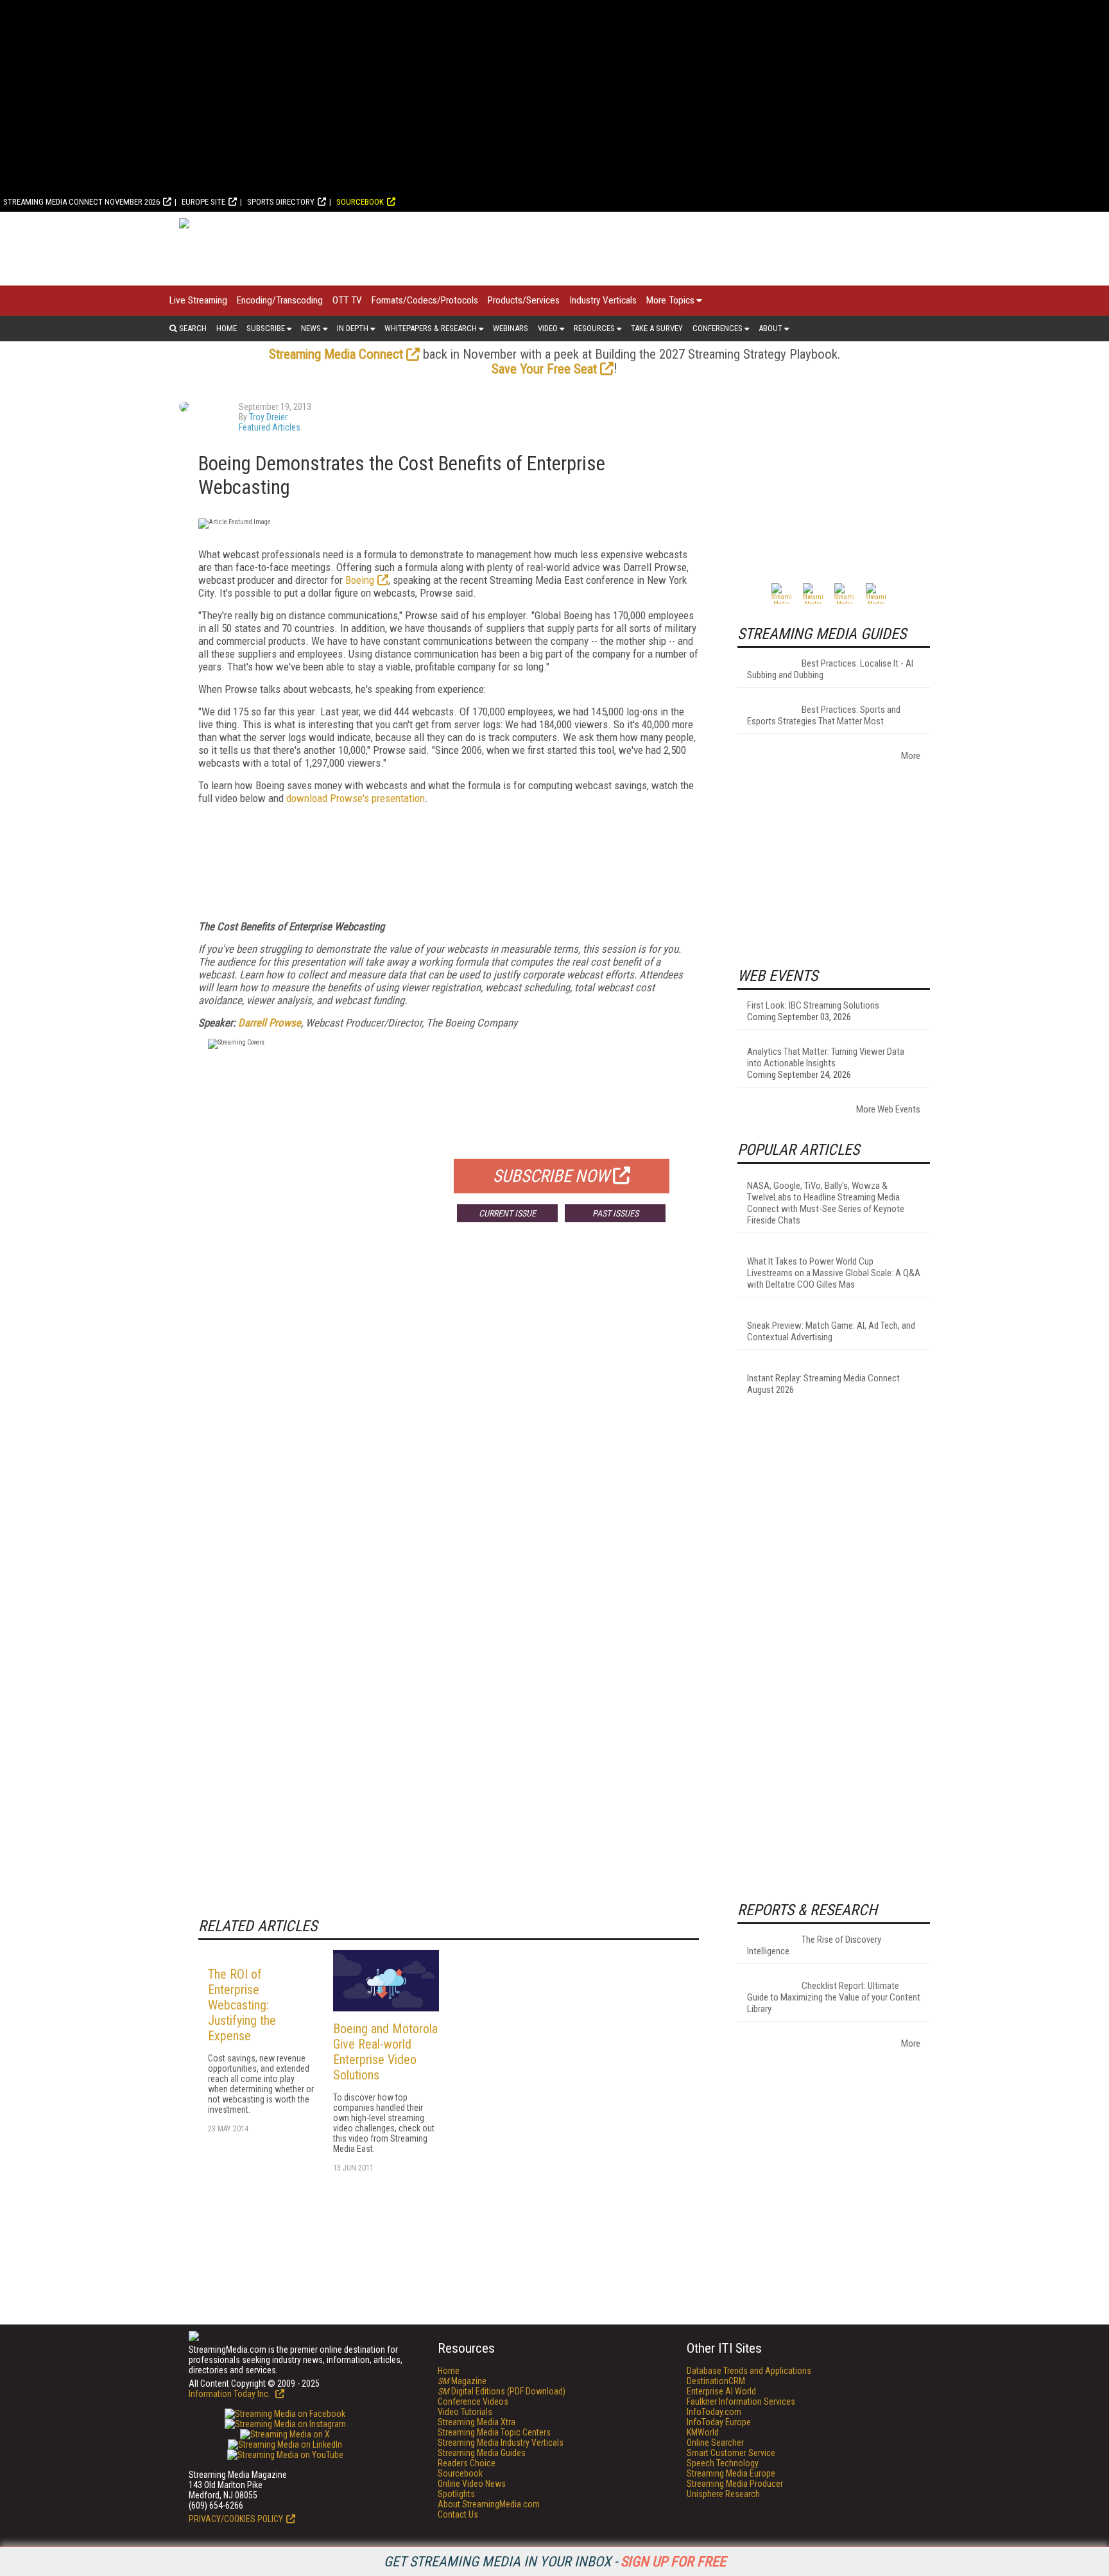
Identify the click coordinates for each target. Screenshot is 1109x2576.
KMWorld (703, 2432)
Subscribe (266, 328)
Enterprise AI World (721, 2391)
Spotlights (456, 2494)
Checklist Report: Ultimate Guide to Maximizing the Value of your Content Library (834, 1997)
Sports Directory (281, 202)
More (911, 756)
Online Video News (472, 2484)
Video (548, 328)
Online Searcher (715, 2443)
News (311, 328)
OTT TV (347, 300)
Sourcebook (360, 202)
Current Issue (507, 1213)
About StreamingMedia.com (489, 2504)
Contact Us (458, 2514)
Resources (594, 328)
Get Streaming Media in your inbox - (555, 2562)
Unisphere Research (723, 2494)
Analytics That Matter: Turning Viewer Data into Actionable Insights (826, 1057)
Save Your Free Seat (544, 369)
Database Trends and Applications (749, 2371)
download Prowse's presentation (356, 798)
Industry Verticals (603, 300)
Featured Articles (270, 427)
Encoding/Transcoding (280, 300)
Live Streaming (198, 300)
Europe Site (203, 202)
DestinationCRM (716, 2381)
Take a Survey (657, 328)
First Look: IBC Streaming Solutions (813, 1005)
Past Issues (615, 1213)
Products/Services (524, 300)
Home (227, 328)
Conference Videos (473, 2401)
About (770, 328)
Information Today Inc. (230, 2394)
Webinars (511, 328)
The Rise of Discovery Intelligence (814, 1945)
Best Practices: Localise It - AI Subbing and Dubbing (830, 669)
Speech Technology (723, 2463)
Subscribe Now (551, 1176)
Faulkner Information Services (741, 2401)
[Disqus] (449, 1422)
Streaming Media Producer (735, 2484)
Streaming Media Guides (482, 2453)
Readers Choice (467, 2463)
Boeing (360, 580)
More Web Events (888, 1109)
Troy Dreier (268, 417)
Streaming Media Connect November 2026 (82, 202)
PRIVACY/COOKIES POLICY (236, 2519)
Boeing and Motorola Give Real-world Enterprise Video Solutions (385, 2052)
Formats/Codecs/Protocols (425, 300)
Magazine (462, 2381)
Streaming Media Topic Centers (494, 2432)
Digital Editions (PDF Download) (502, 2391)
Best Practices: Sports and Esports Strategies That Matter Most (824, 715)
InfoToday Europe (719, 2422)
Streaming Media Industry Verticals (501, 2443)
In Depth (353, 328)
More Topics (670, 300)
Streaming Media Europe (731, 2473)
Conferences (718, 328)
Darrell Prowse (270, 1023)
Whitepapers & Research (431, 328)
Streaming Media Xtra (477, 2422)
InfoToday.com (714, 2412)
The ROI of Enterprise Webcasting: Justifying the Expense (242, 2005)
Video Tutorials (465, 2412)
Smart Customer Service (731, 2453)
